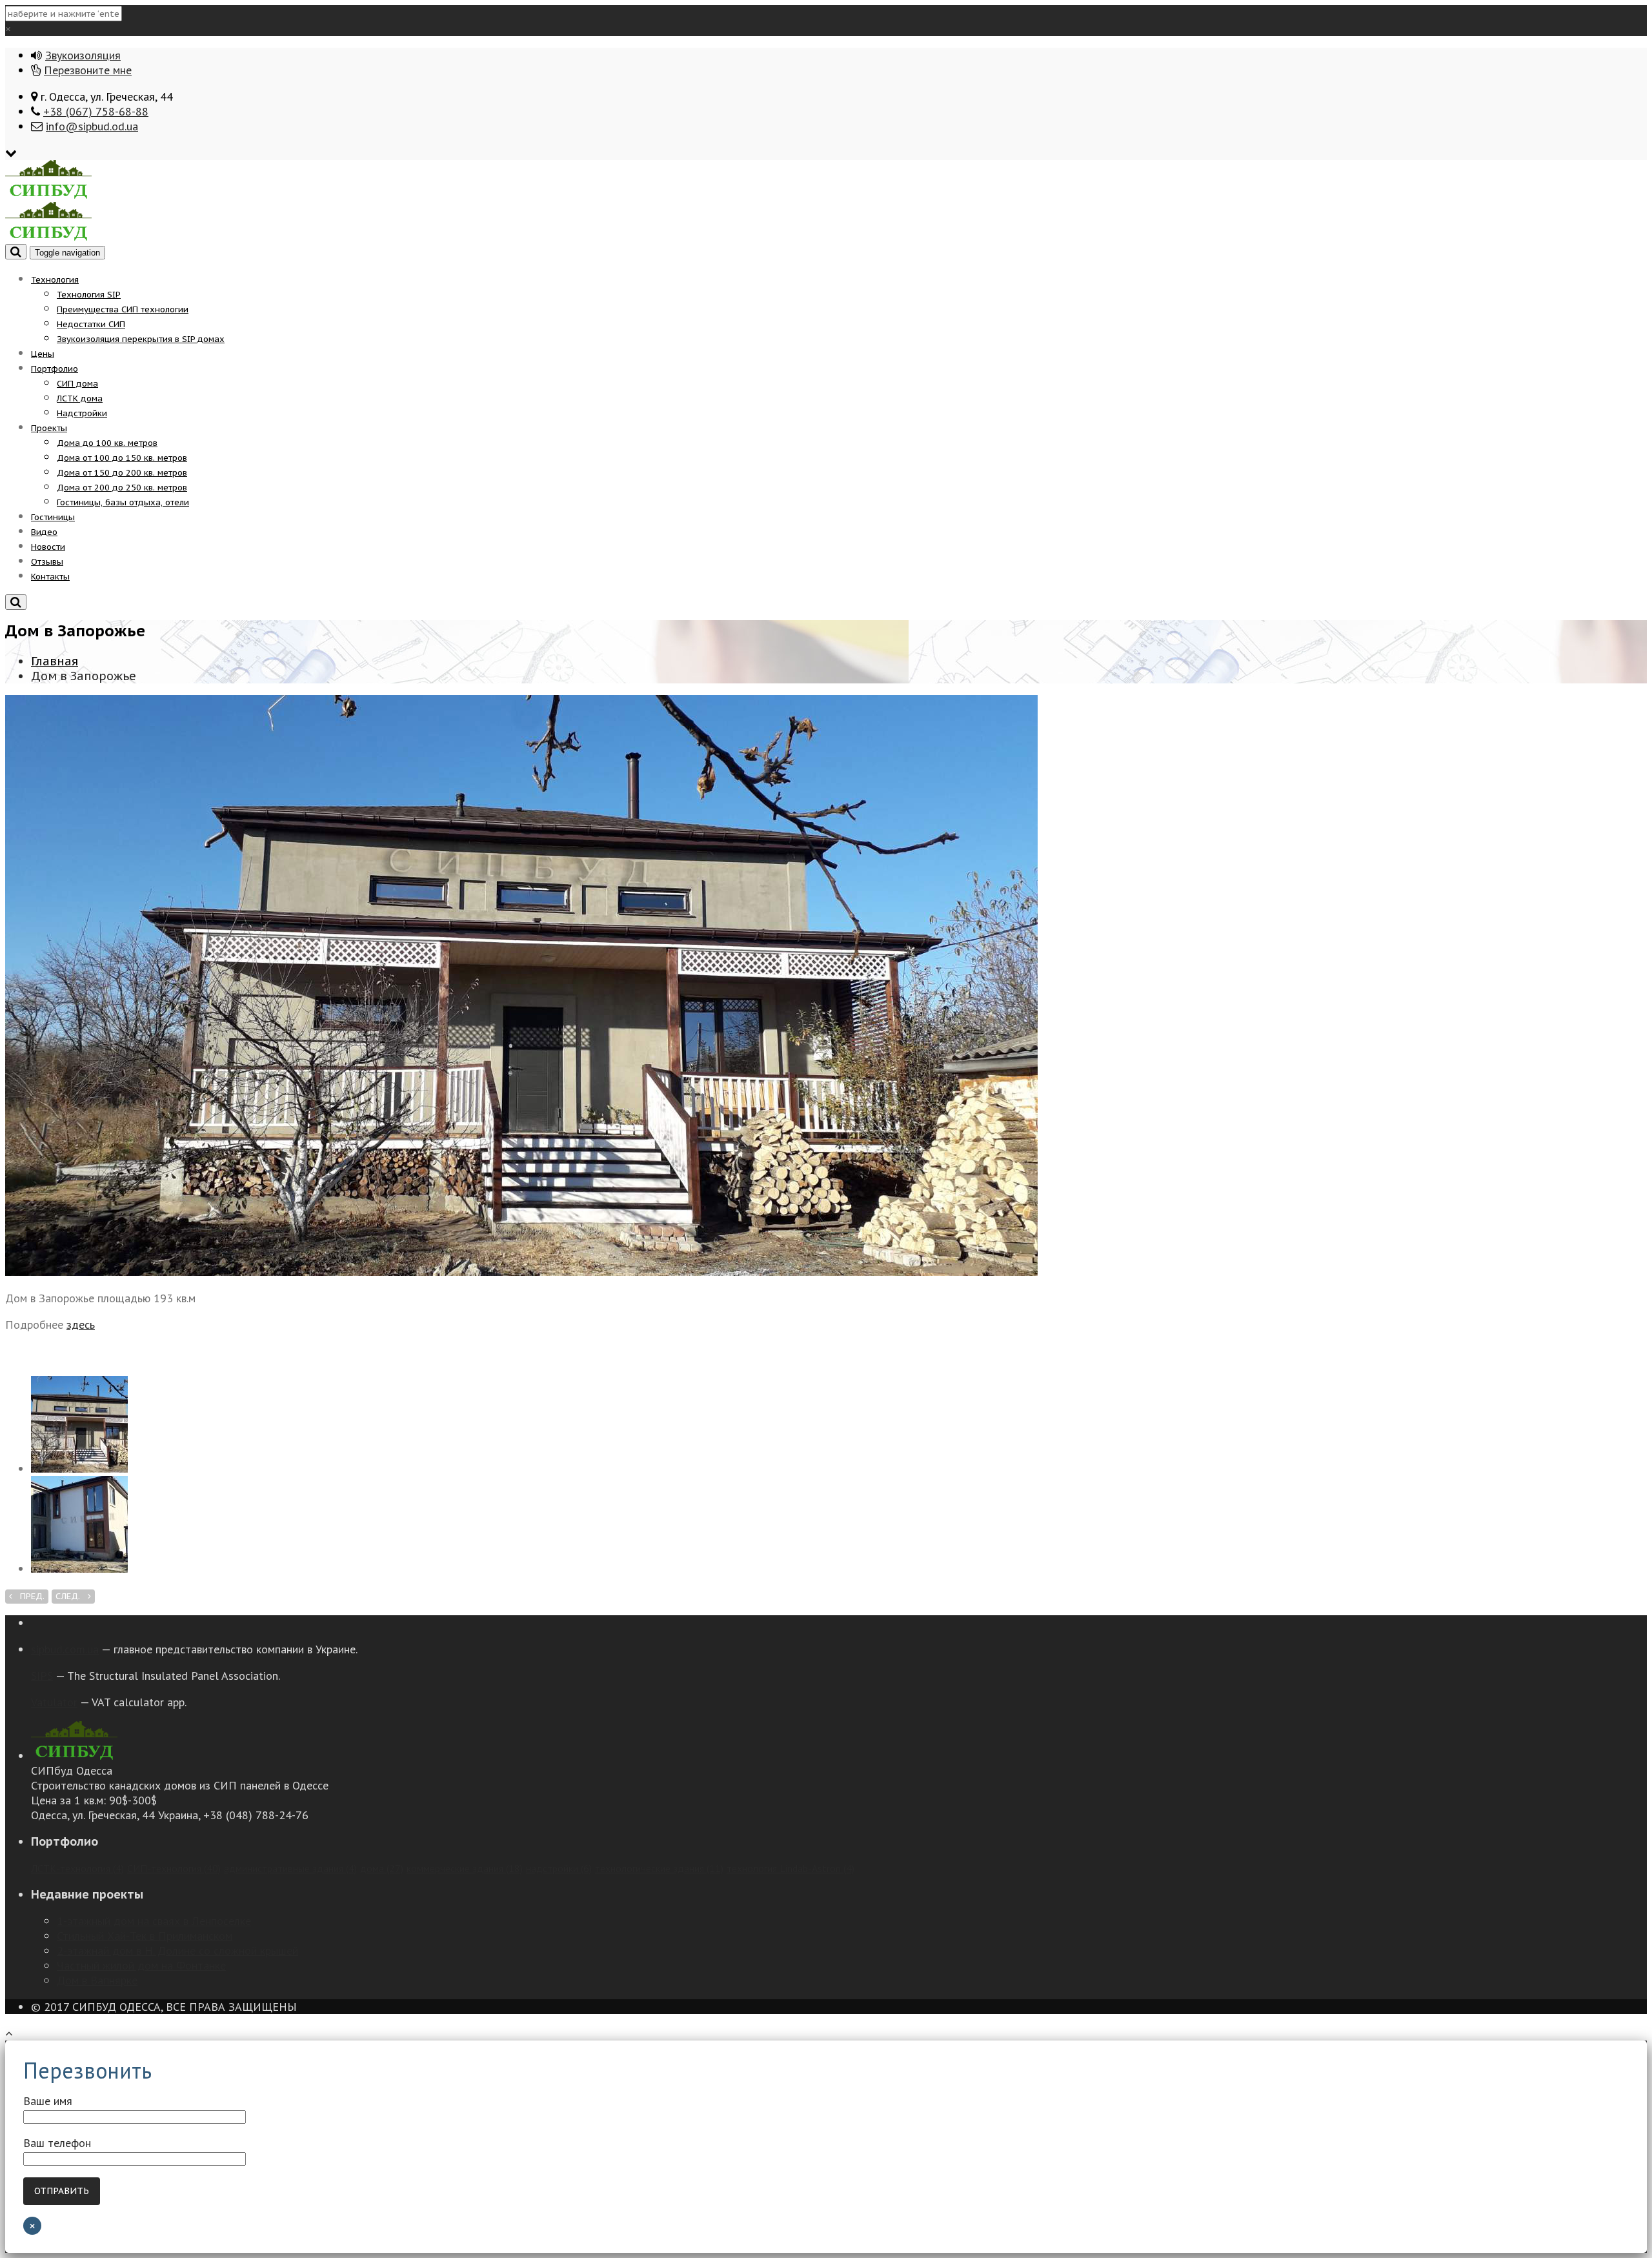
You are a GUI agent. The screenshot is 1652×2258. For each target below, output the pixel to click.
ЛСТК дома (80, 398)
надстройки (559, 1868)
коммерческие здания (465, 1868)
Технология (55, 280)
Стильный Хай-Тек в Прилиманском (145, 1936)
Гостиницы (53, 517)
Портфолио (55, 369)
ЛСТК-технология (77, 1868)
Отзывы (47, 562)
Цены (43, 354)
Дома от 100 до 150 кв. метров (122, 458)
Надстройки (82, 413)
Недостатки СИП (91, 324)
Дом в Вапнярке (97, 1980)
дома (382, 1868)
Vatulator (54, 1702)
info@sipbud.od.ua (92, 126)
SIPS (42, 1676)
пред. (28, 1596)
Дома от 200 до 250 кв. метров (122, 488)
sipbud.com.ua (65, 1649)
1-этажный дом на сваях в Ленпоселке (154, 1921)
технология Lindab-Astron (791, 1868)
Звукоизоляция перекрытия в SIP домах (141, 339)
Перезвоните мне (88, 70)
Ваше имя (48, 2101)
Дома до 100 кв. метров (107, 443)
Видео (44, 532)
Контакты (50, 577)
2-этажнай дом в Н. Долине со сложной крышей (177, 1951)
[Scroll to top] (9, 2033)
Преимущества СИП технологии (123, 309)
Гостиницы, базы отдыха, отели (123, 502)
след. (72, 1596)
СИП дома (77, 384)
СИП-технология (174, 1868)
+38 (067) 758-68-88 (96, 111)
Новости (48, 547)
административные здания (290, 1868)
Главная (55, 661)
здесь (81, 1325)
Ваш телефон (57, 2143)
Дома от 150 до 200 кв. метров (122, 473)
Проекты (49, 428)
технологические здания (659, 1868)
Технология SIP (89, 295)
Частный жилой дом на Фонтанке (141, 1965)
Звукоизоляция (83, 55)
